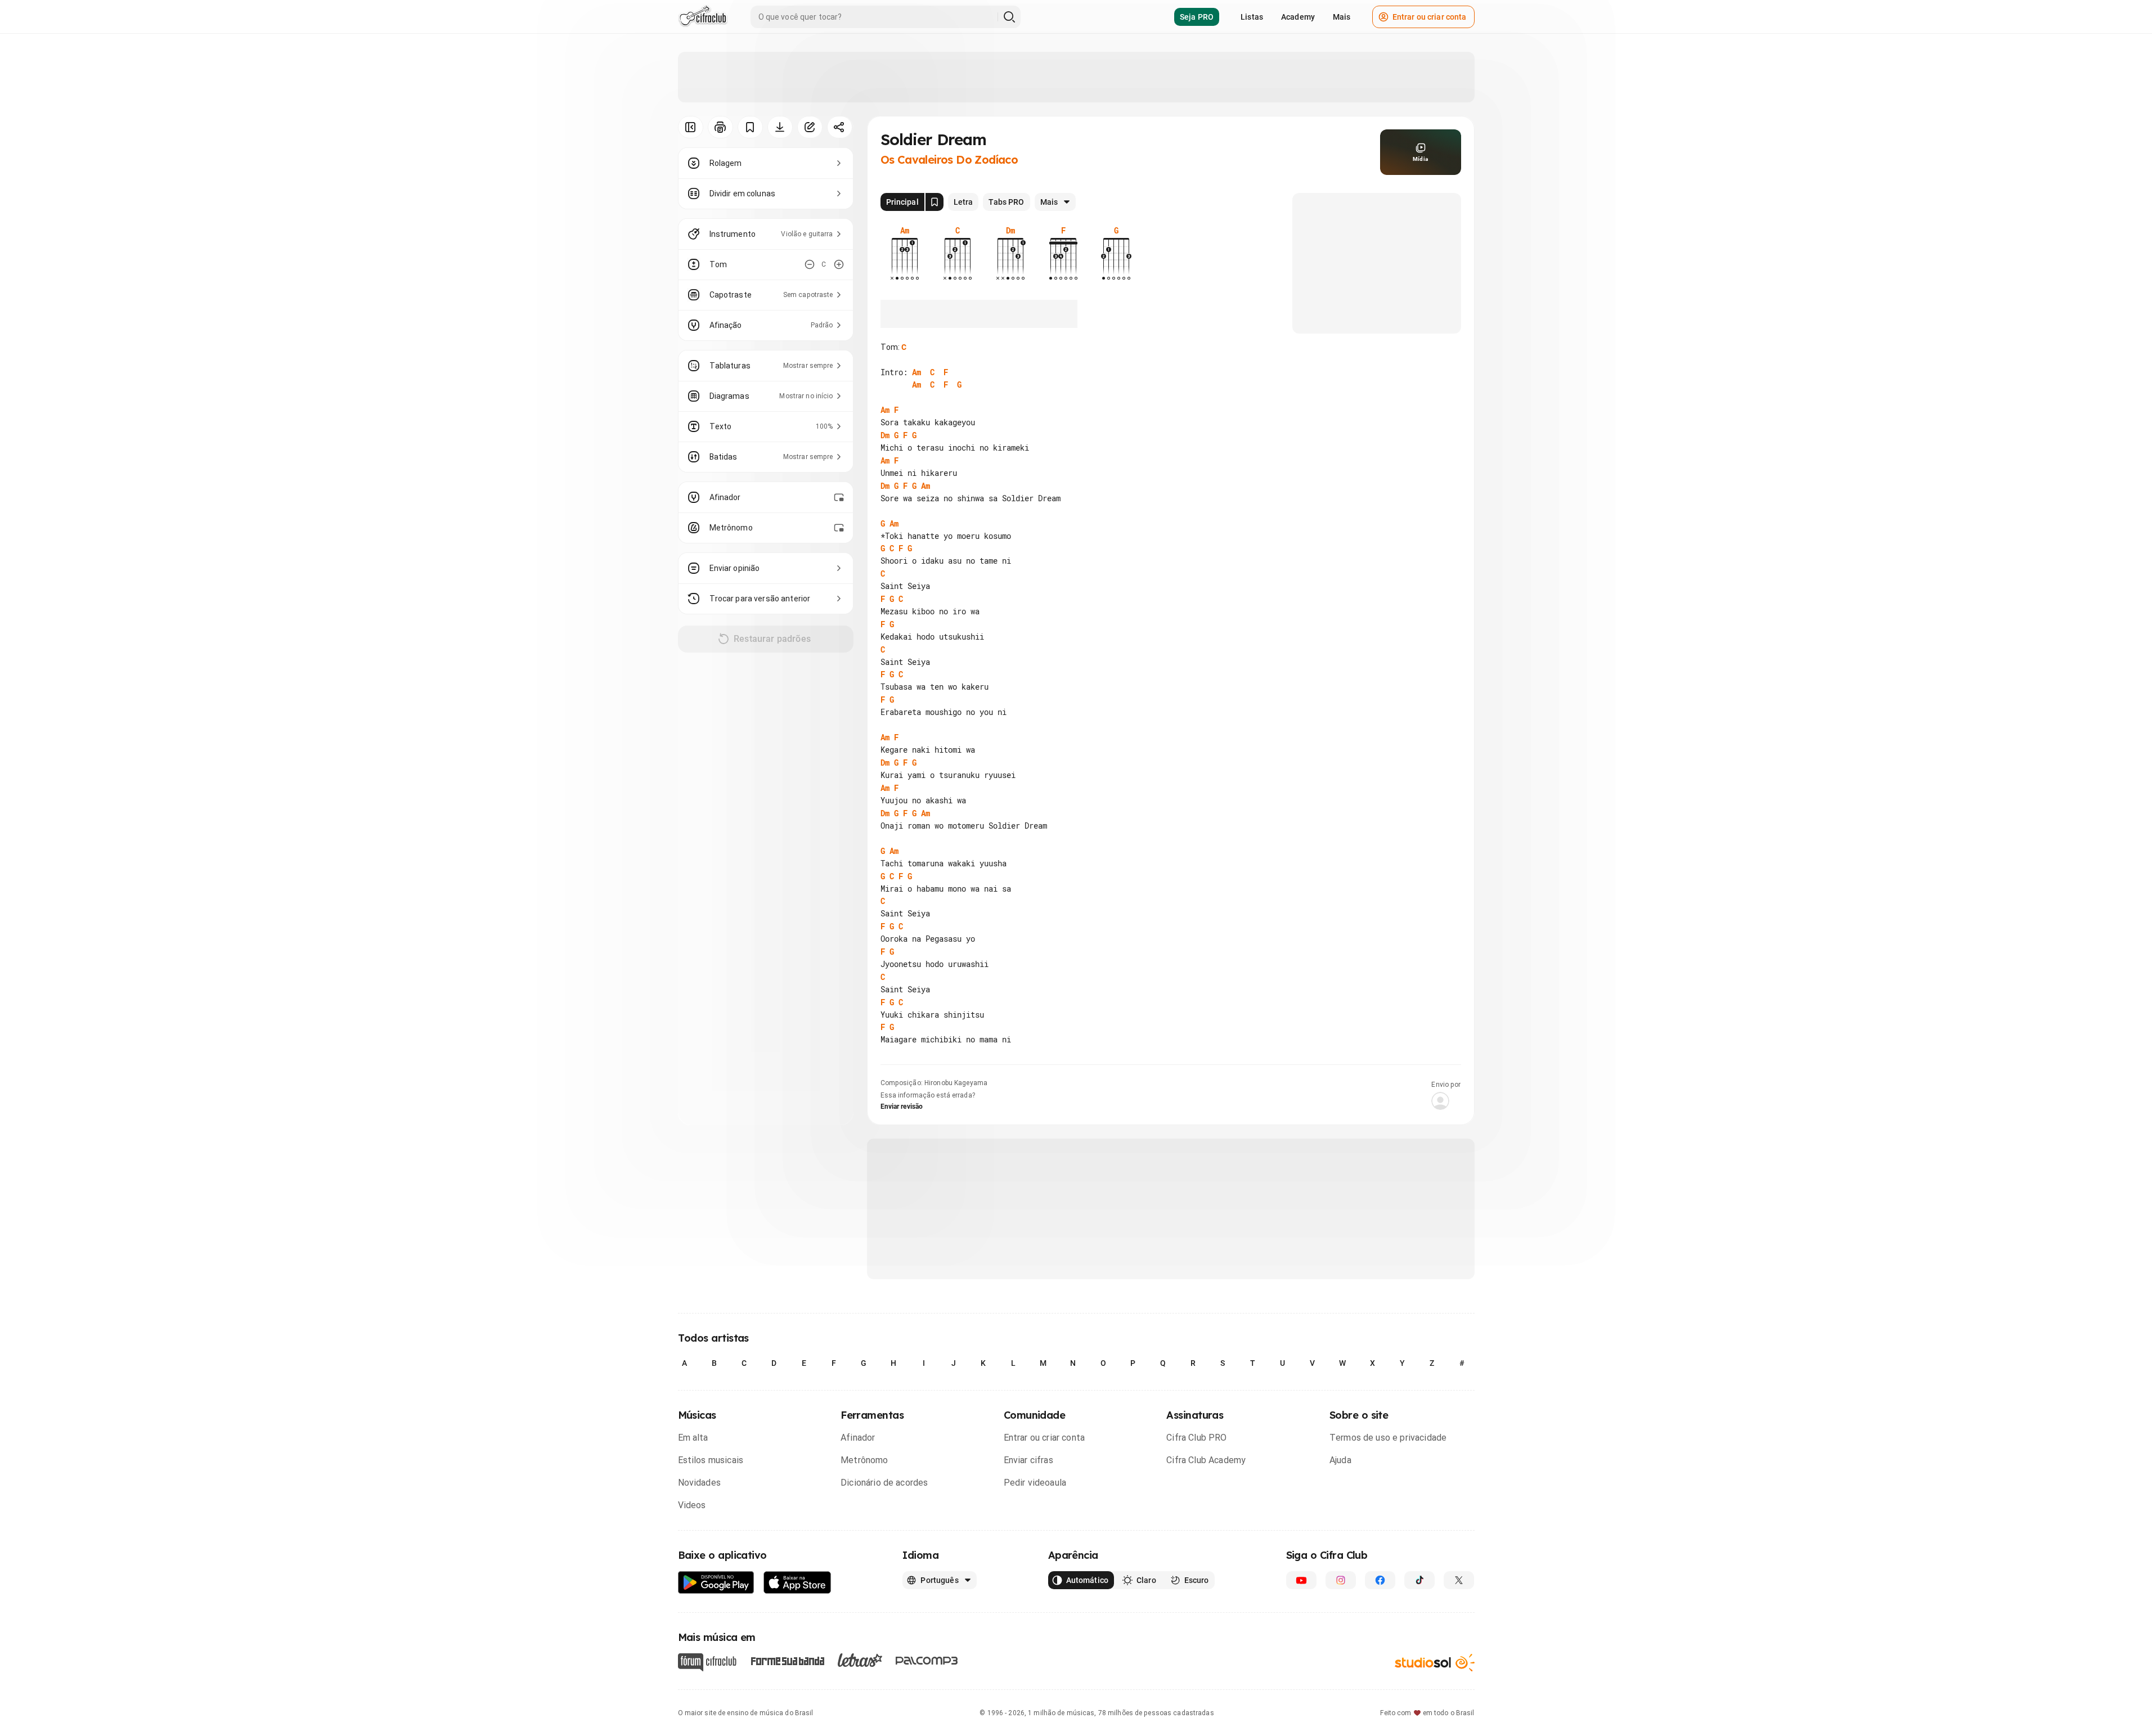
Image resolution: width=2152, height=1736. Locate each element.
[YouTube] (1301, 1580)
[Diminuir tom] (810, 264)
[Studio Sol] (1435, 1663)
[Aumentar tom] (839, 264)
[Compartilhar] (840, 127)
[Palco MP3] (927, 1661)
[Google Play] (716, 1583)
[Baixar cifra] (780, 127)
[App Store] (798, 1583)
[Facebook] (1380, 1580)
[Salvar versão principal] (935, 202)
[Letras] (860, 1660)
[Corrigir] (810, 127)
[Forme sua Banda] (787, 1660)
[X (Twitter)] (1459, 1580)
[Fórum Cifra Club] (707, 1662)
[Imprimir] (720, 127)
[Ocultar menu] (691, 127)
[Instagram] (1341, 1580)
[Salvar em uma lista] (750, 127)
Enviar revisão (902, 1107)
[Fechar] (2129, 1527)
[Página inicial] (703, 17)
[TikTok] (1419, 1580)
